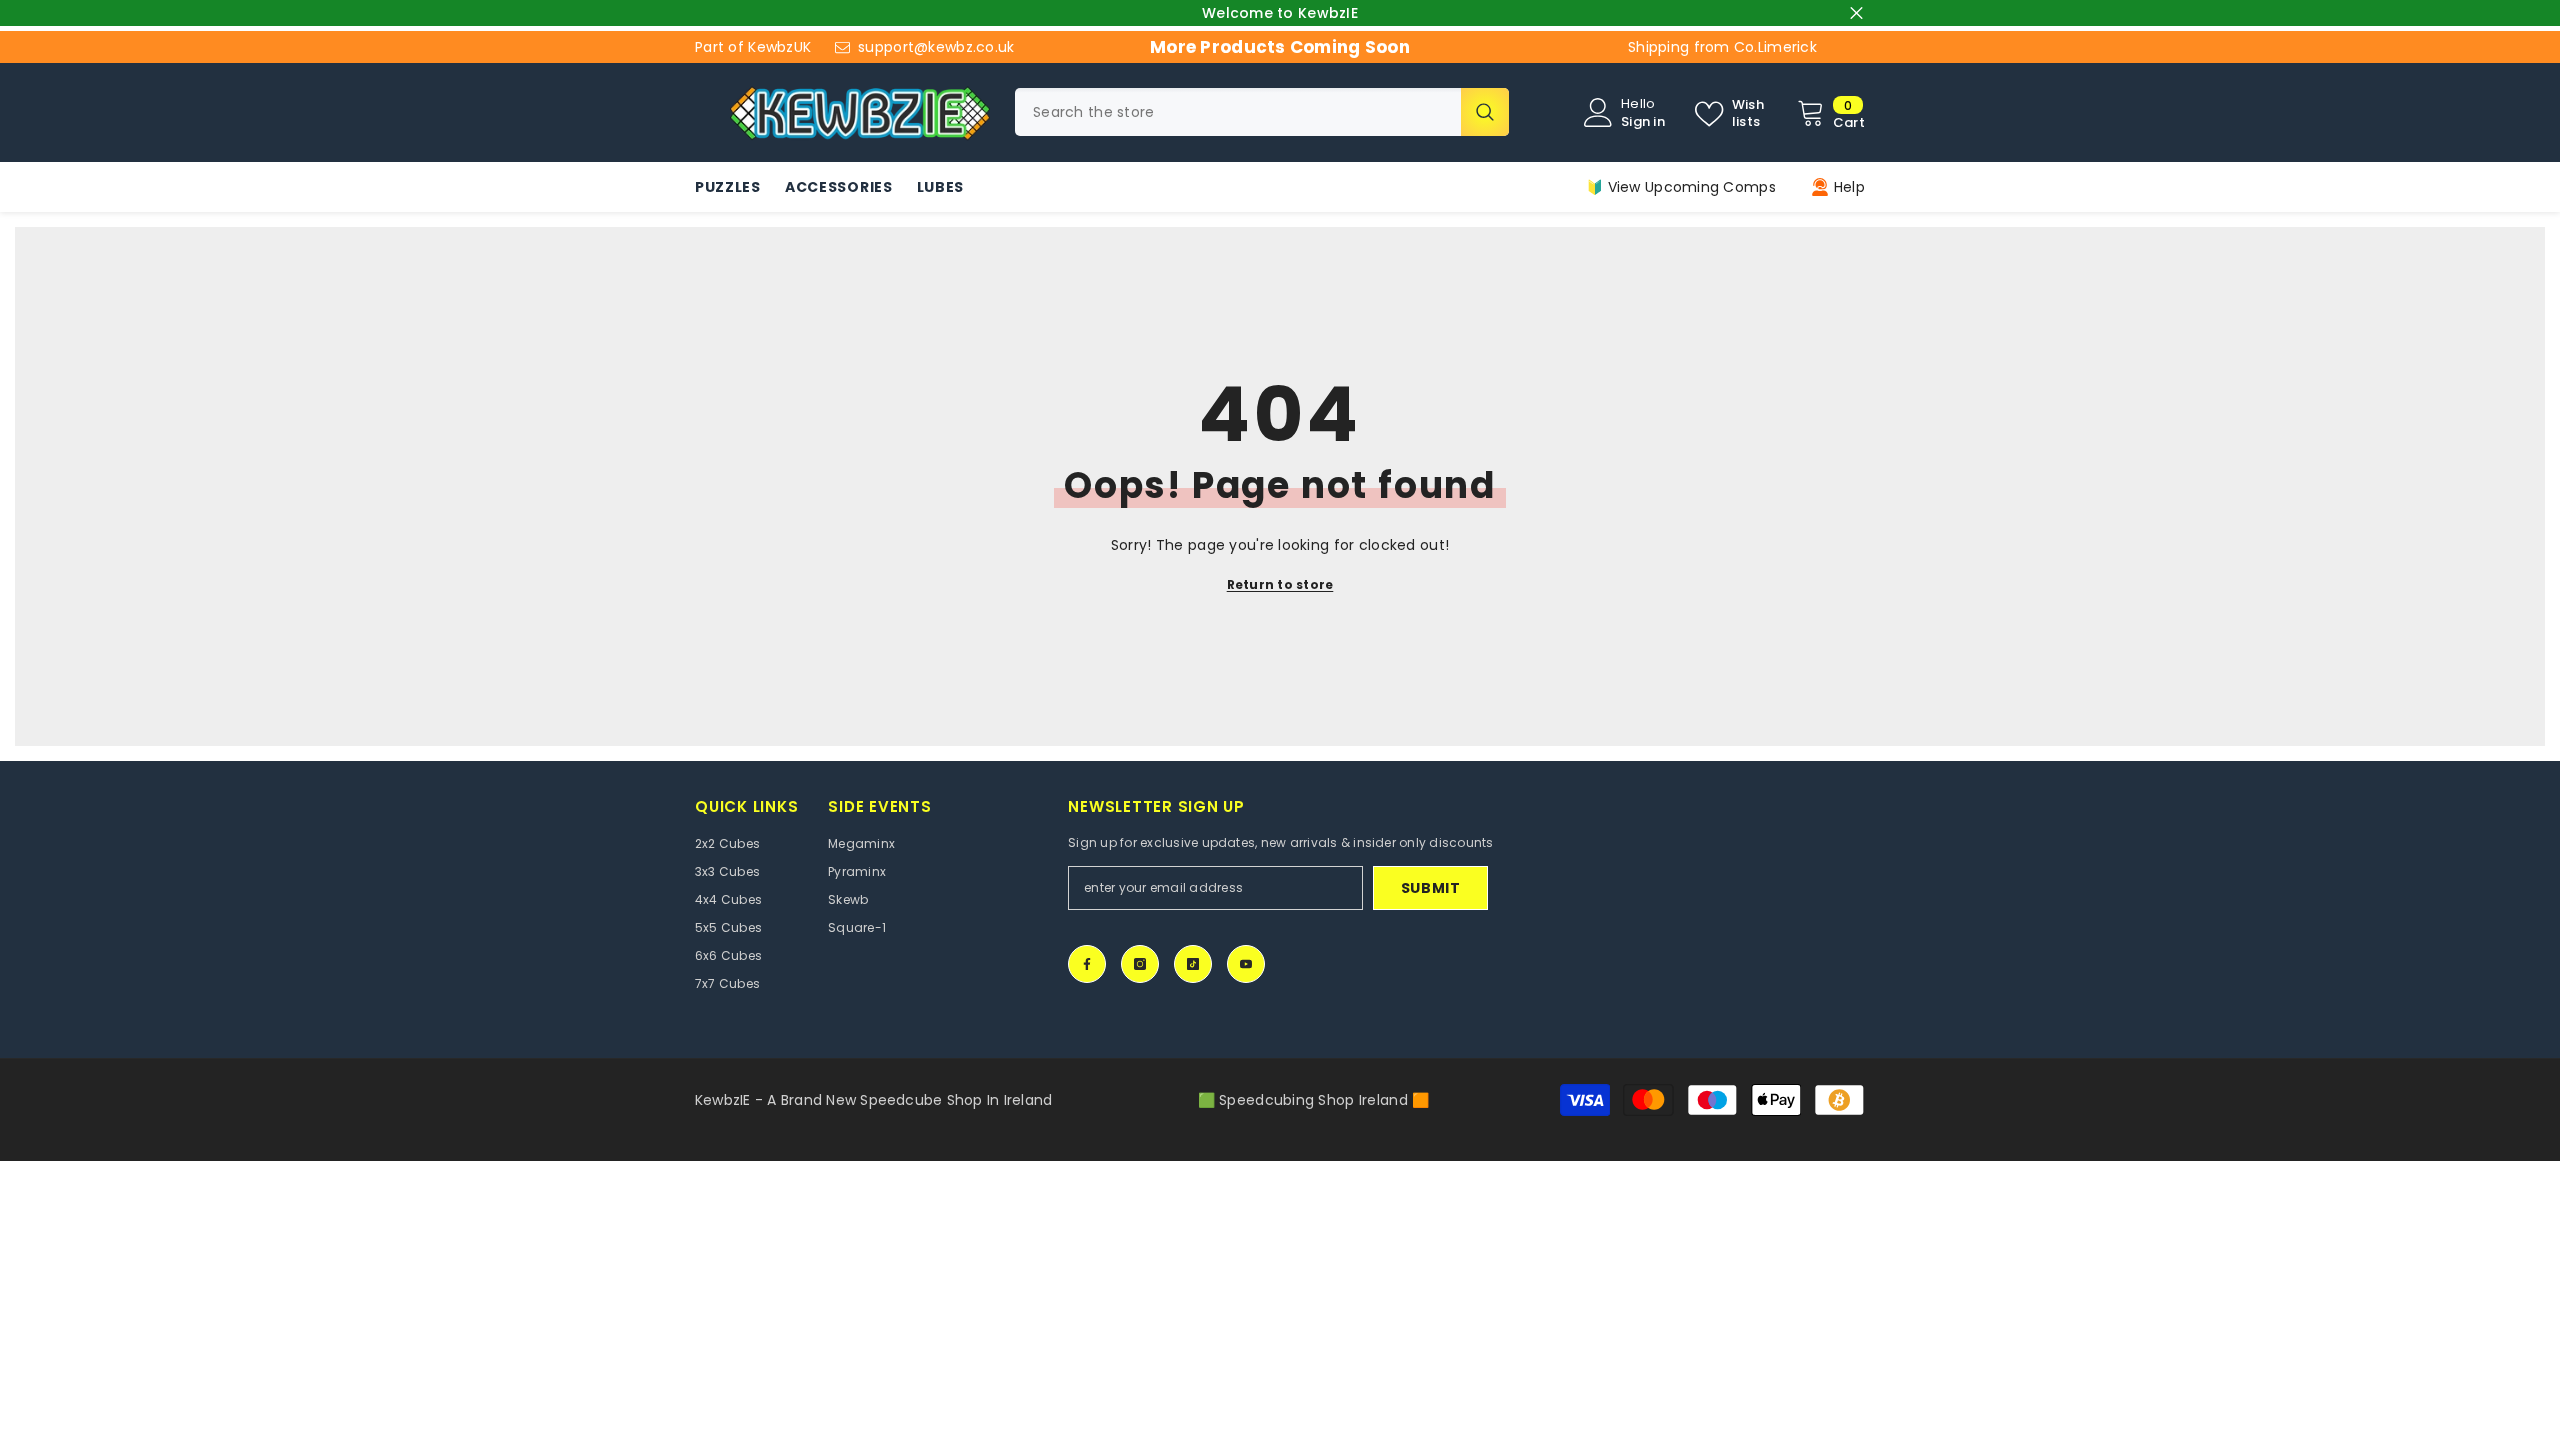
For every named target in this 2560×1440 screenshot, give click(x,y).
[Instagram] (1140, 964)
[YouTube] (1246, 964)
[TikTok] (1193, 964)
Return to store (1280, 584)
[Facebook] (1087, 964)
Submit (1431, 888)
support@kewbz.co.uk (936, 47)
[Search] (1262, 112)
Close (1856, 13)
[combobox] (1238, 112)
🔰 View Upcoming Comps (1681, 187)
